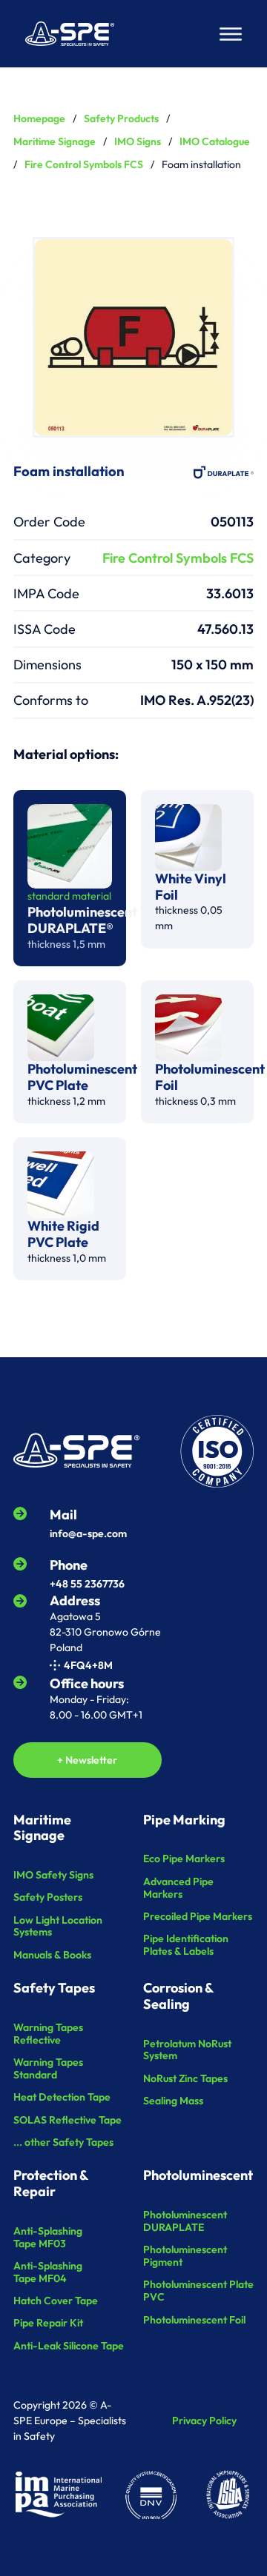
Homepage (39, 118)
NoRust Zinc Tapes (185, 2079)
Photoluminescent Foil (194, 2320)
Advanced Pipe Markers (178, 1888)
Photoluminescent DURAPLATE (185, 2221)
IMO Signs (138, 141)
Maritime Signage (55, 141)
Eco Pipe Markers (184, 1859)
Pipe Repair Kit (48, 2323)
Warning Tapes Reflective (48, 2034)
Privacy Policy (204, 2421)
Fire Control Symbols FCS (84, 164)
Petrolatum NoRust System (187, 2050)
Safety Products (121, 118)
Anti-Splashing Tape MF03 (48, 2238)
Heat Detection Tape (62, 2097)
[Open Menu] (231, 34)
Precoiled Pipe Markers (198, 1917)
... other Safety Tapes (63, 2142)
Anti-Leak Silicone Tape (69, 2346)
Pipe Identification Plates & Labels (186, 1945)
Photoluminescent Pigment (185, 2256)
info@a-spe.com (88, 1533)
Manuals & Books (52, 1955)
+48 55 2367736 (87, 1584)
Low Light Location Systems (58, 1927)
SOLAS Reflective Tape (67, 2120)
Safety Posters (48, 1897)
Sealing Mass (173, 2101)
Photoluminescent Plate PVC (198, 2291)
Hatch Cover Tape (56, 2301)
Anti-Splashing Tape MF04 (48, 2272)
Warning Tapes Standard (48, 2069)
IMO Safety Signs (53, 1875)
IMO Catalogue (215, 141)
